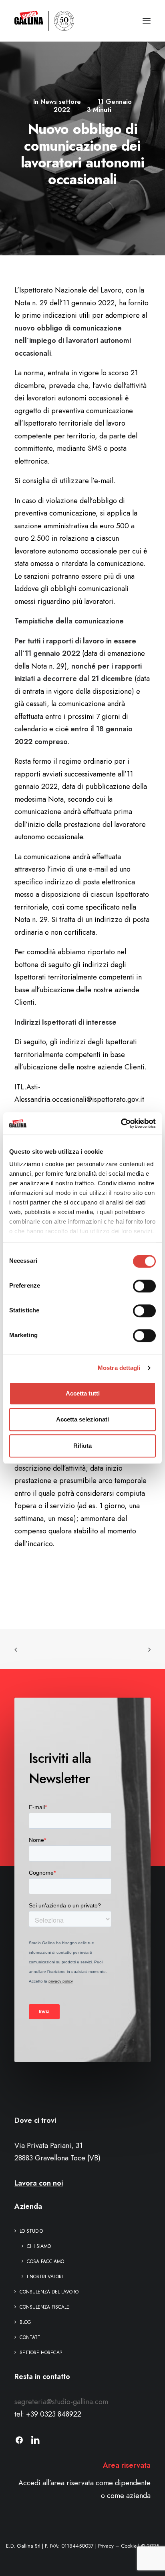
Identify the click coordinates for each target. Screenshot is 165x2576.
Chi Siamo (39, 2246)
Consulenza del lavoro (49, 2292)
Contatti (31, 2337)
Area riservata (127, 2465)
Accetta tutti (83, 1393)
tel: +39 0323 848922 (48, 2414)
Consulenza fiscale (44, 2307)
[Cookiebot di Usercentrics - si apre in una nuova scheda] (121, 1123)
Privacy (106, 2546)
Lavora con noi (39, 2183)
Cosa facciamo (45, 2261)
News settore (61, 102)
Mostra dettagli (119, 1368)
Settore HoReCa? (41, 2353)
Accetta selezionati (82, 1419)
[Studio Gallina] (44, 21)
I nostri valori (45, 2277)
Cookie (129, 2546)
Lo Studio (31, 2231)
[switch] (144, 1286)
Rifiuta (82, 1446)
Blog (25, 2322)
